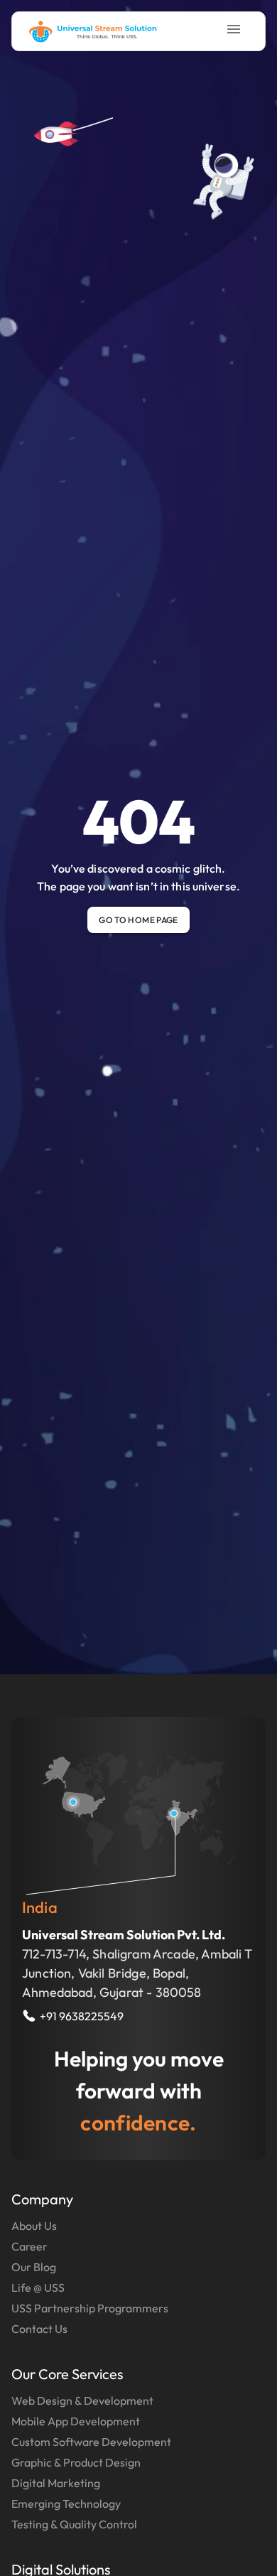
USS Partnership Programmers (90, 2308)
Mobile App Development (76, 2421)
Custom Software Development (91, 2442)
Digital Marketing (56, 2483)
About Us (34, 2226)
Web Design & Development (82, 2400)
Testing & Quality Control (74, 2524)
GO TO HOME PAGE (138, 920)
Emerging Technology (66, 2504)
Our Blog (34, 2267)
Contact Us (39, 2329)
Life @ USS (38, 2287)
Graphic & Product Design (76, 2462)
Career (29, 2246)
